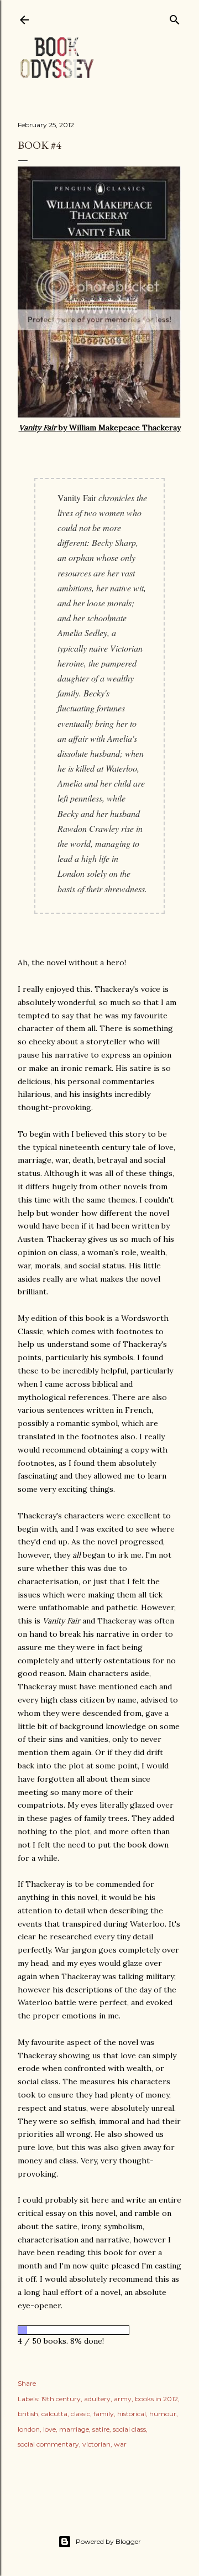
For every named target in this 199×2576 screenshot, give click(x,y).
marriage (74, 2429)
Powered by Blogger (108, 2541)
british (28, 2414)
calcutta (54, 2414)
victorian (96, 2444)
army (123, 2399)
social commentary (48, 2444)
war (120, 2444)
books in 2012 (156, 2399)
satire (101, 2429)
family (104, 2414)
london (29, 2429)
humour (163, 2414)
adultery (97, 2399)
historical (132, 2414)
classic (80, 2414)
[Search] (175, 17)
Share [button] (27, 2383)
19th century (61, 2399)
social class (129, 2429)
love (49, 2429)
